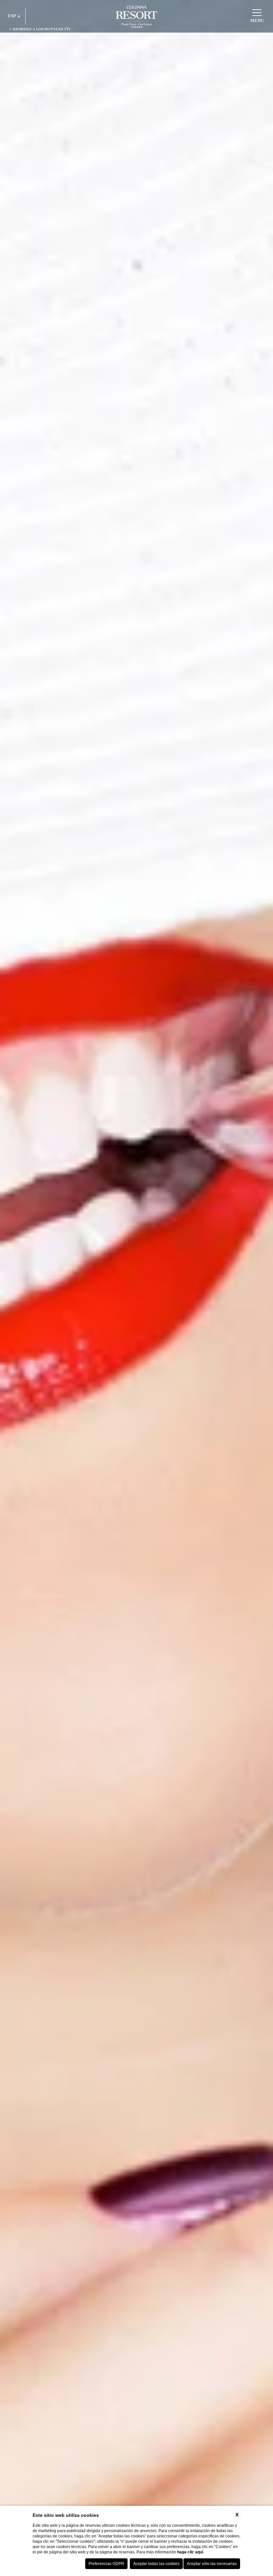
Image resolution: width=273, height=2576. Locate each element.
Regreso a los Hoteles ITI (41, 29)
